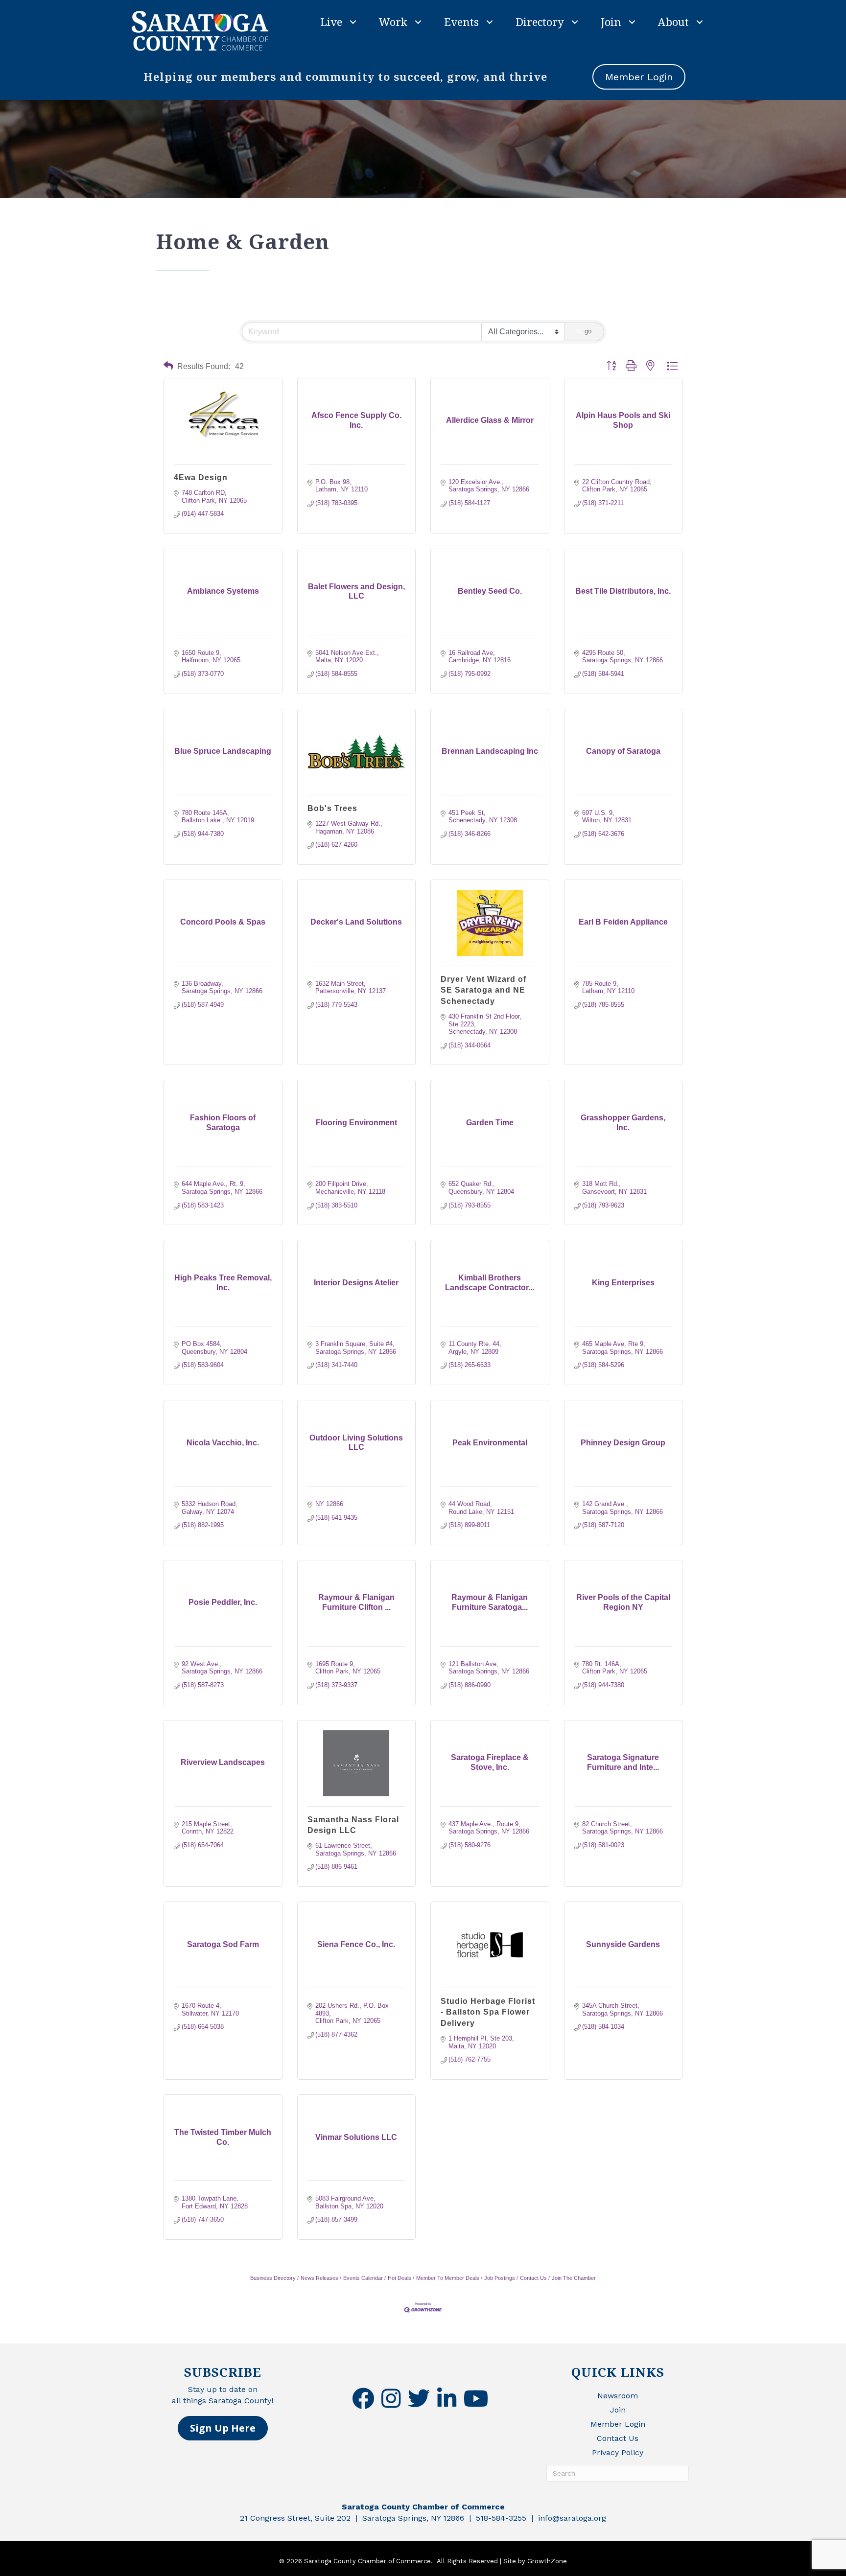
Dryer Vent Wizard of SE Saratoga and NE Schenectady (483, 990)
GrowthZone (547, 2561)
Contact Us (533, 2278)
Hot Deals (399, 2278)
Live (331, 22)
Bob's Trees (332, 808)
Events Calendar (363, 2278)
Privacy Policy (618, 2452)
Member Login (618, 2424)
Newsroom (618, 2396)
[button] (168, 366)
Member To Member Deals (448, 2278)
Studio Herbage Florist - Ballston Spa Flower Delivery (488, 2012)
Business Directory (273, 2278)
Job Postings (500, 2278)
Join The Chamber (574, 2278)
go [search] (588, 331)
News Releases (319, 2278)
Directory (540, 22)
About (673, 22)
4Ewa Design (201, 477)
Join (611, 22)
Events (461, 22)
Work (393, 22)
